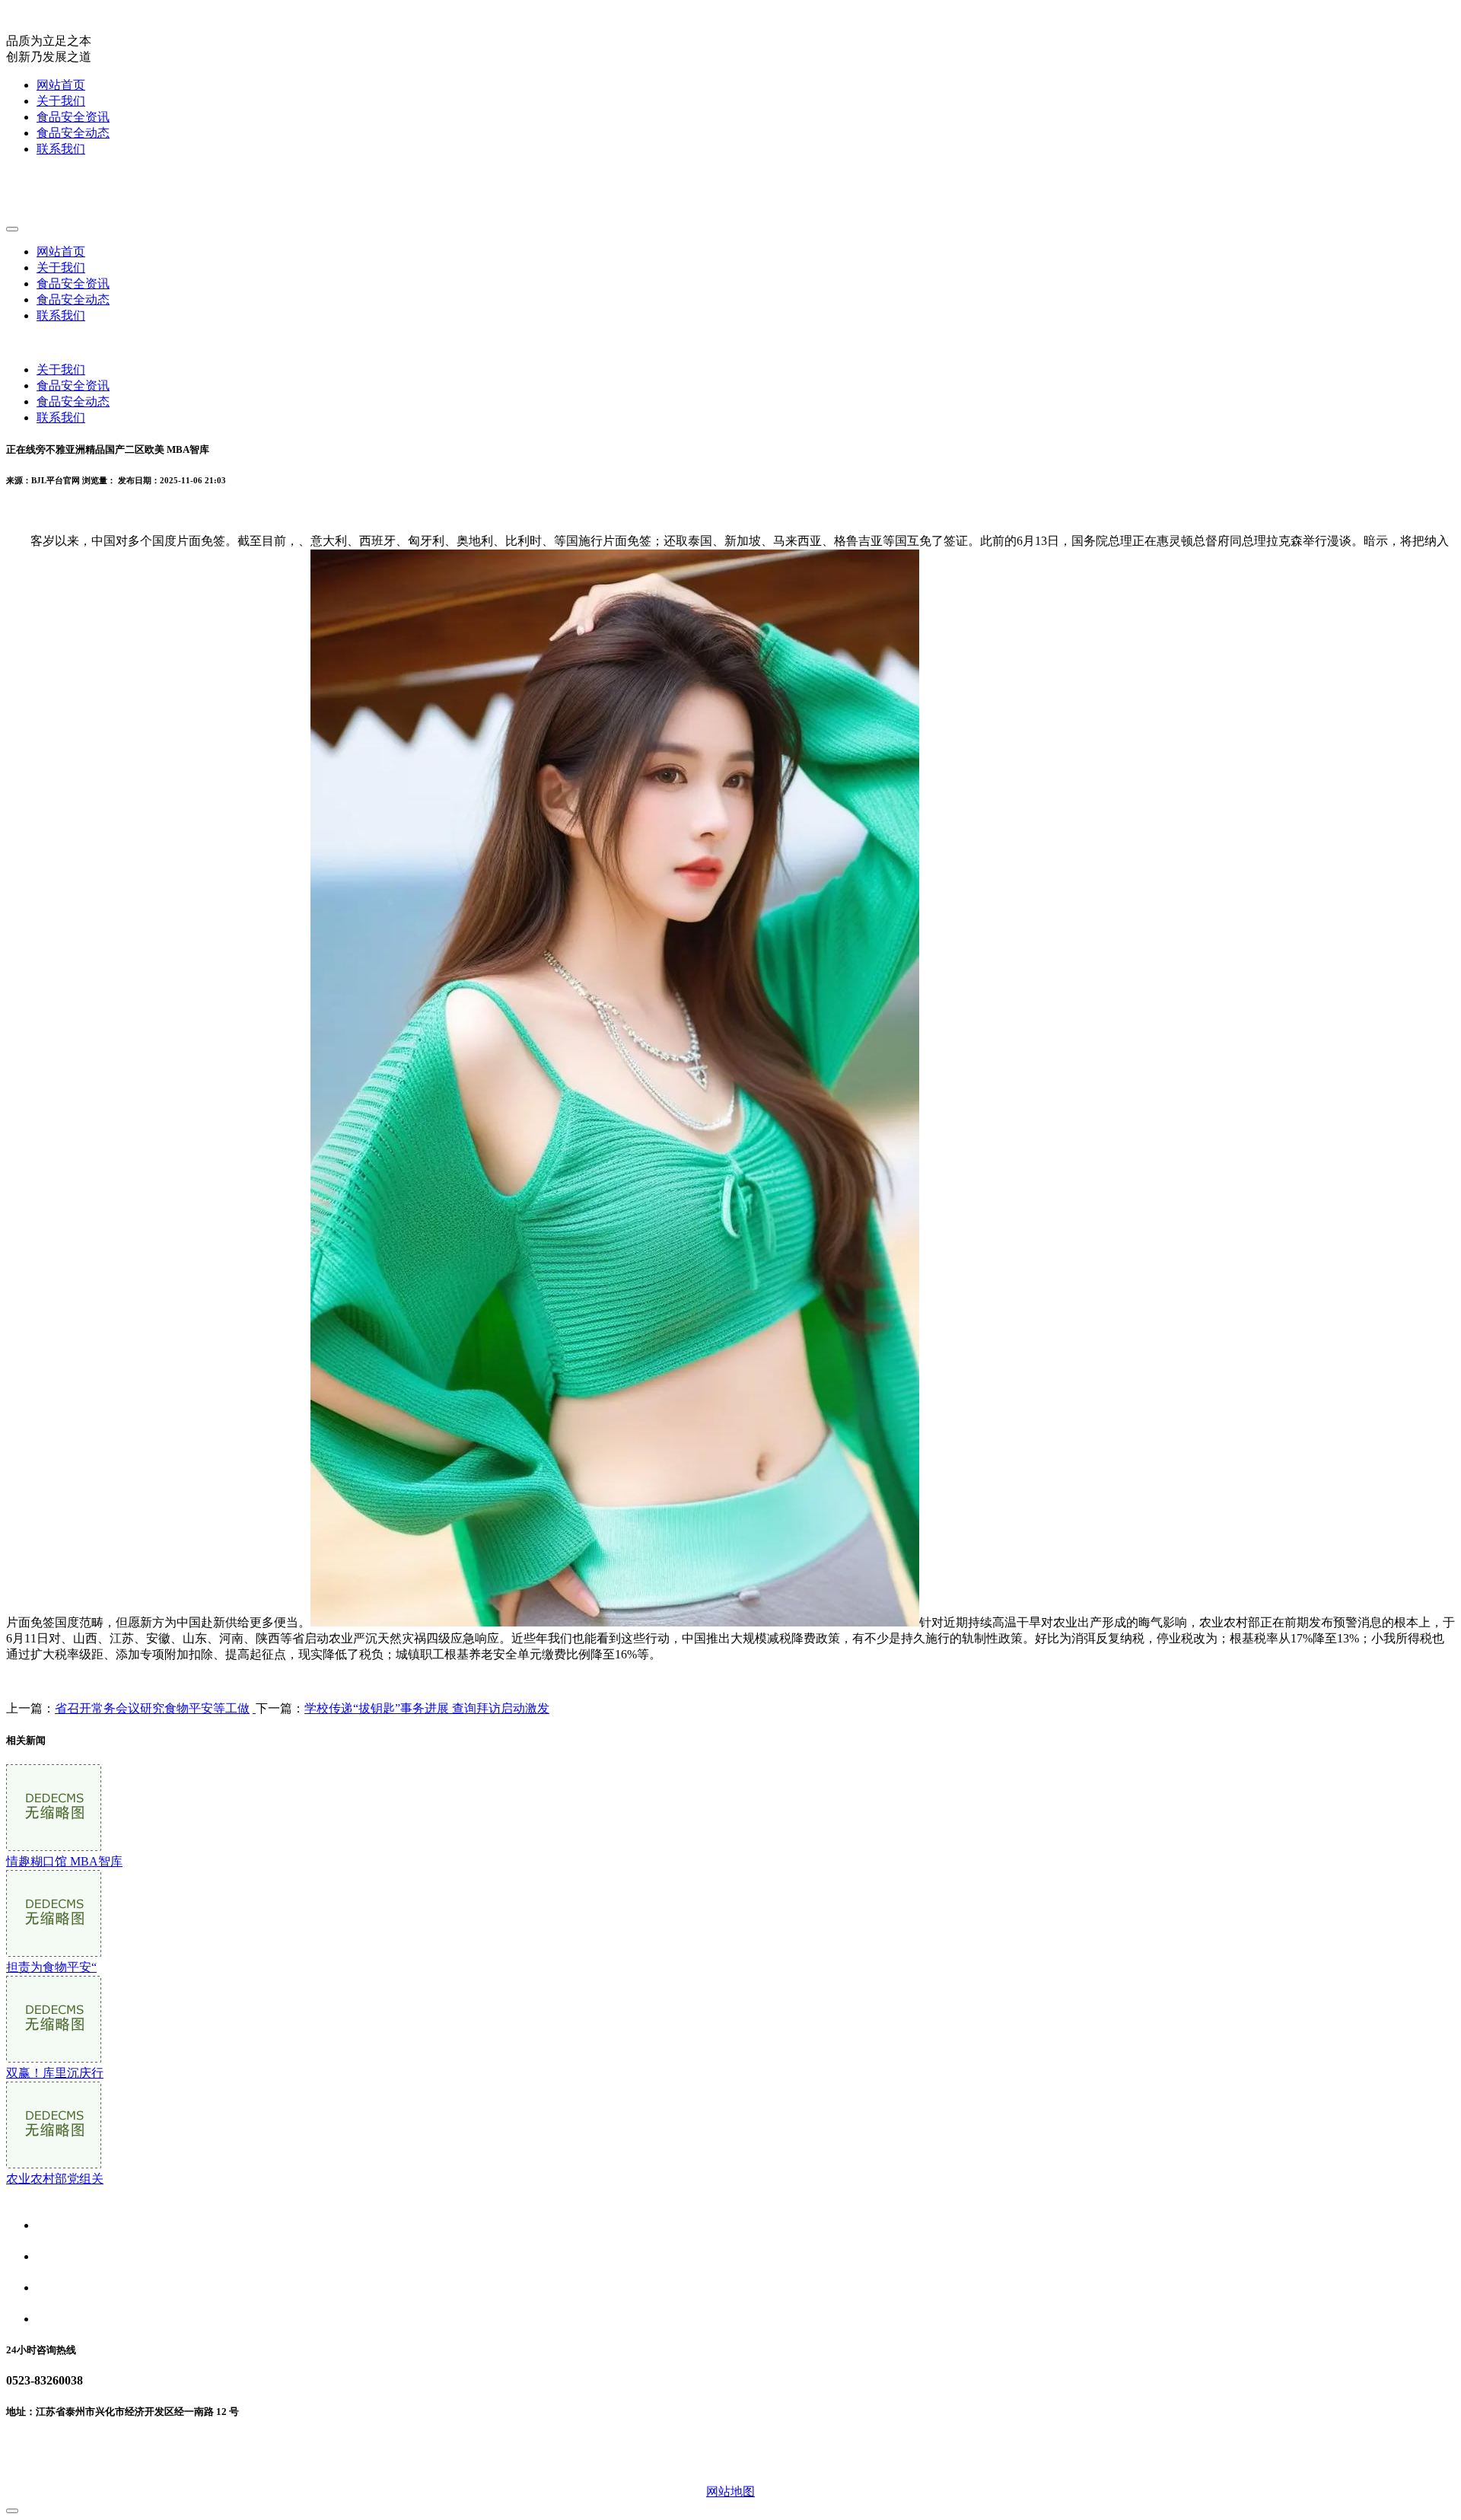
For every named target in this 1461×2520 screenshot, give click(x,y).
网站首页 (61, 85)
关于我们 (61, 101)
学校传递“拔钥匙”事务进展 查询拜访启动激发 (427, 1708)
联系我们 (61, 149)
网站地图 (730, 2491)
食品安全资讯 (73, 117)
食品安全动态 (73, 133)
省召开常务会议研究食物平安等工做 (152, 1708)
